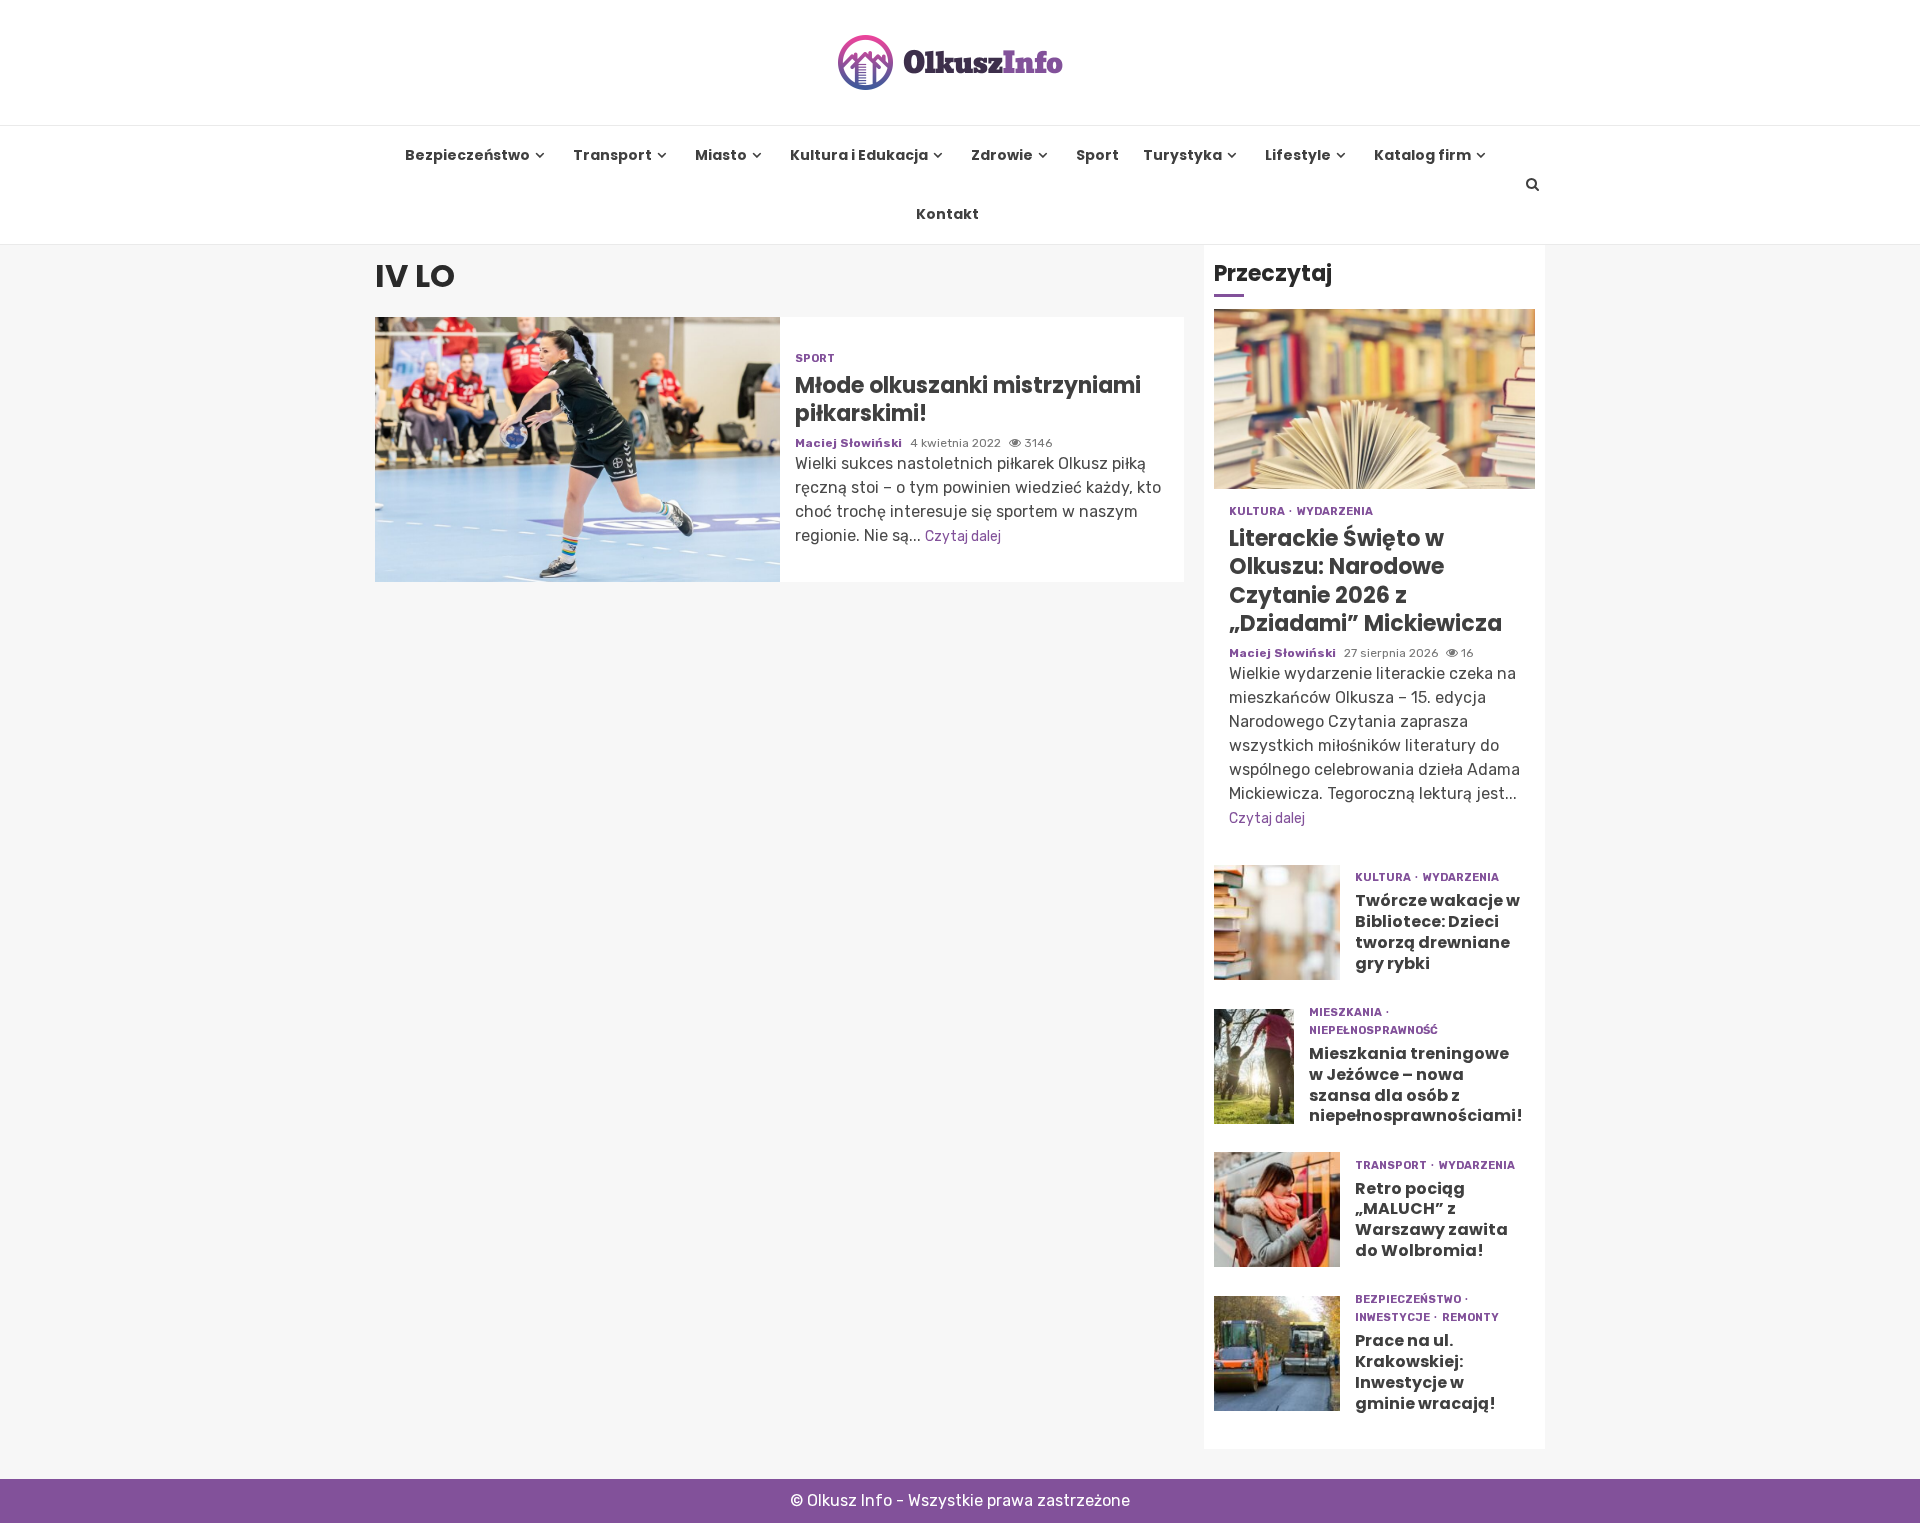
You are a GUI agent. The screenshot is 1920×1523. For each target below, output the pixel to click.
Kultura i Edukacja (859, 155)
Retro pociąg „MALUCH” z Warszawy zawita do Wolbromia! (1277, 1209)
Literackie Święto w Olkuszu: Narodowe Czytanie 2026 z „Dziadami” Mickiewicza (1374, 399)
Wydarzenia (1335, 511)
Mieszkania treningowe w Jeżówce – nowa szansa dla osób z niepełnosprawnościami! (1254, 1066)
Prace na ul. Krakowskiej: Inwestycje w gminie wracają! (1277, 1353)
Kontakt (947, 214)
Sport (1097, 155)
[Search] (1533, 185)
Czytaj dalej (963, 536)
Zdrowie (1002, 155)
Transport (612, 155)
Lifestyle (1298, 155)
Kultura (1258, 511)
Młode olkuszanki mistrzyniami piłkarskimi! (577, 449)
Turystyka (1182, 155)
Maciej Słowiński (850, 443)
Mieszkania (1346, 1012)
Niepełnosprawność (1373, 1030)
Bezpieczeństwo (467, 155)
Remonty (1470, 1317)
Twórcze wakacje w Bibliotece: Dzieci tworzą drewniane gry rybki (1277, 922)
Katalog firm (1422, 155)
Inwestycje (1393, 1317)
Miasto (721, 155)
